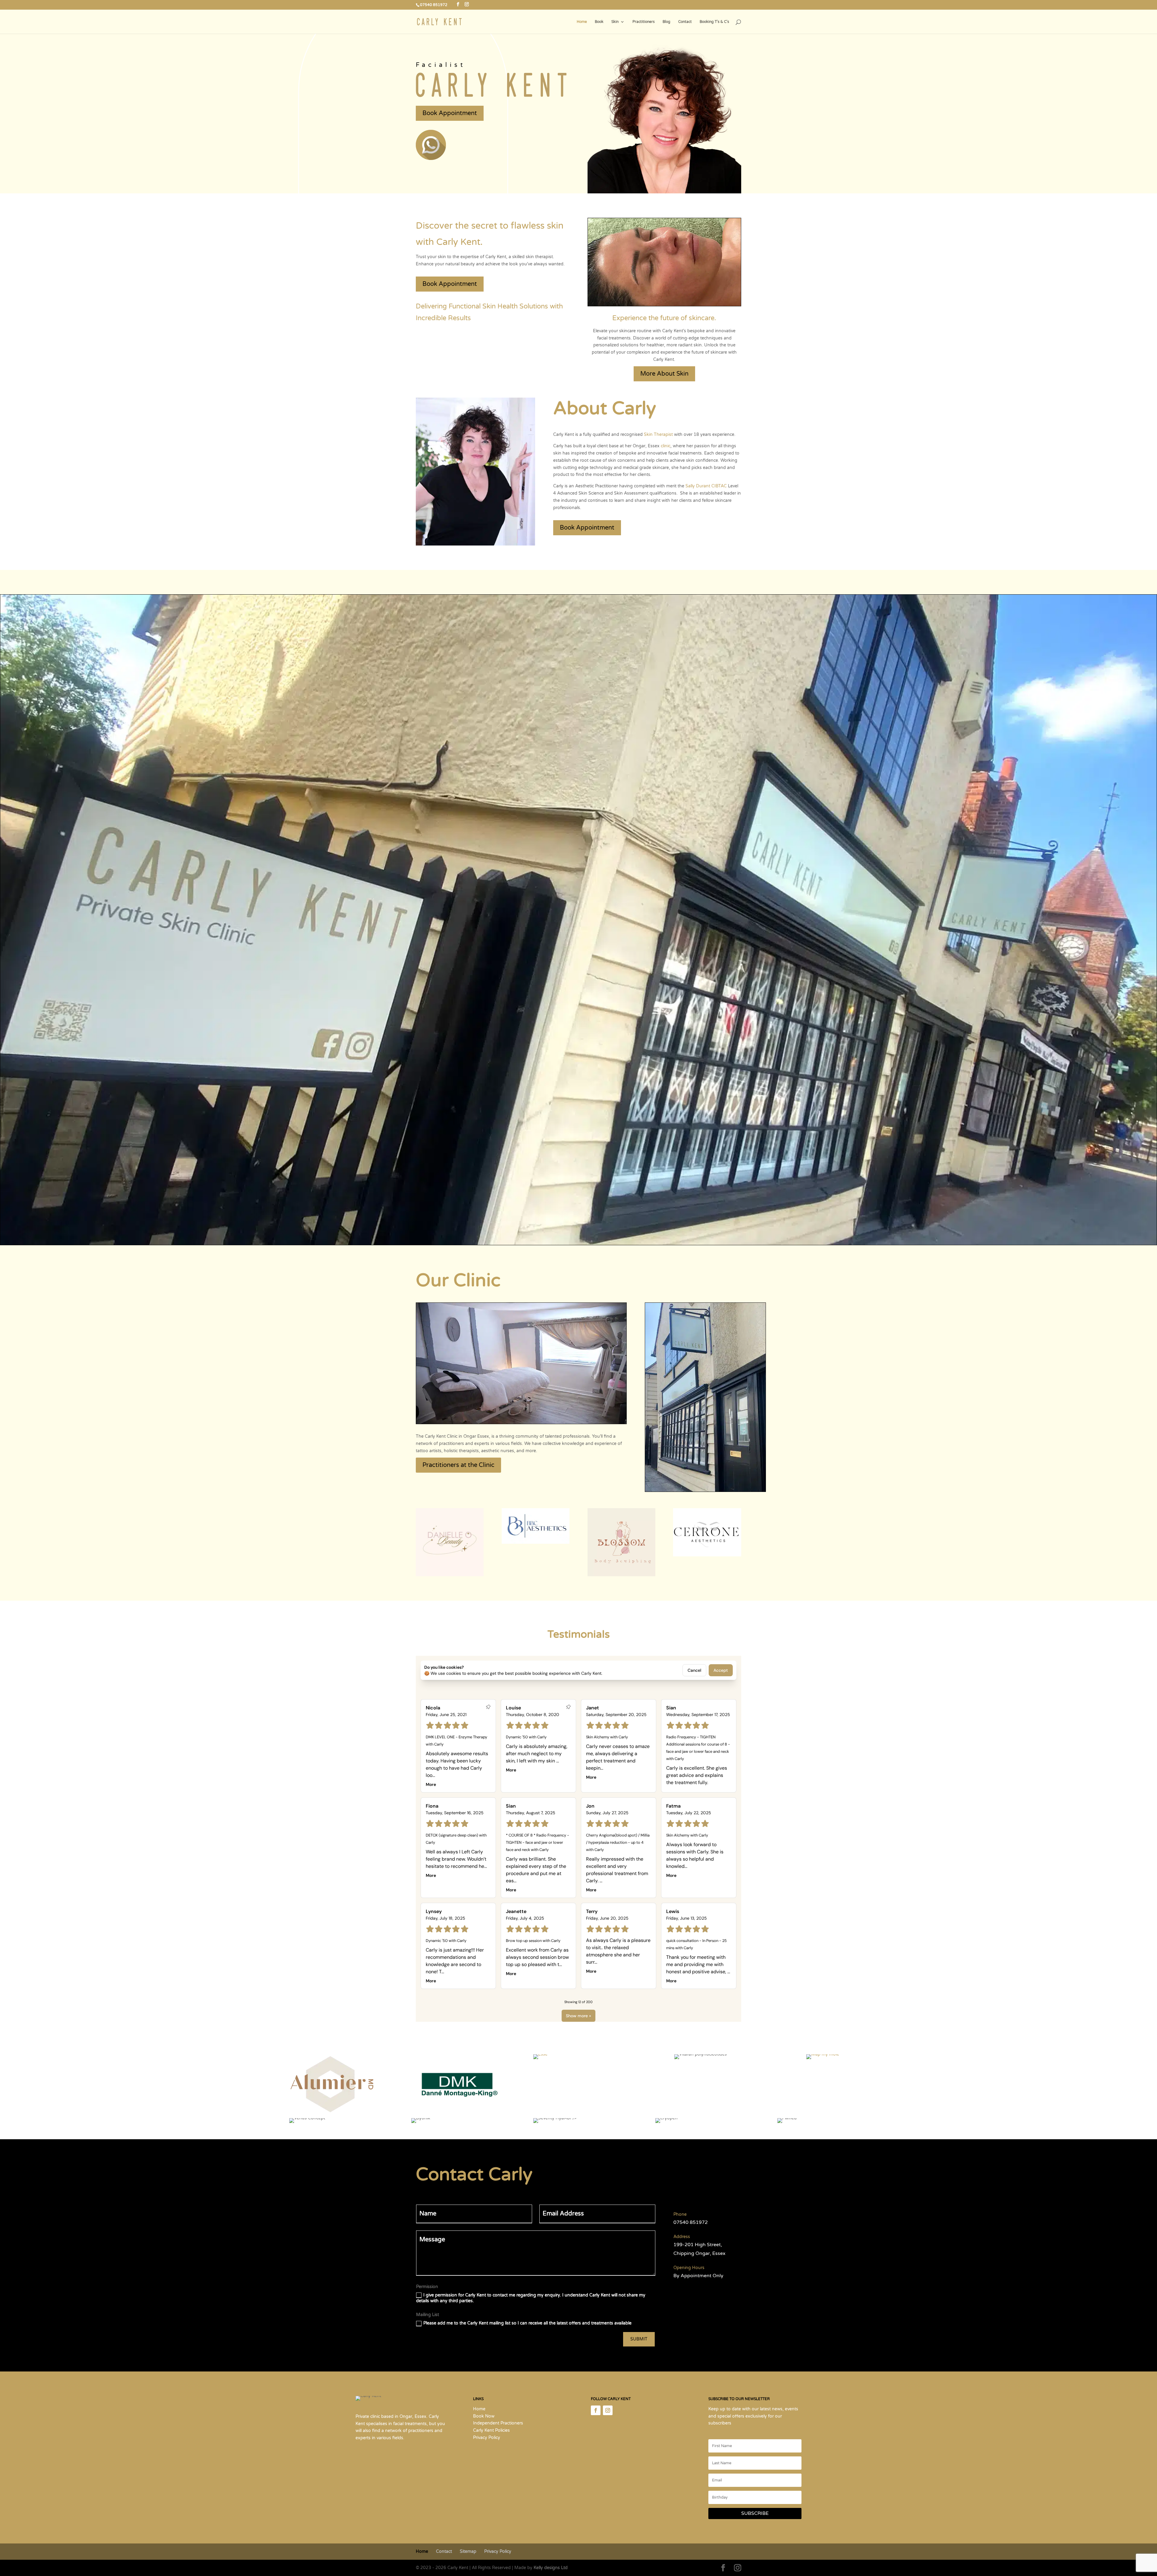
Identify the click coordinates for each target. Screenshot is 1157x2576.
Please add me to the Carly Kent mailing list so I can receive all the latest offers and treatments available (527, 2323)
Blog (666, 22)
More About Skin (664, 374)
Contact (685, 22)
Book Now (484, 2416)
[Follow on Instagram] (608, 2410)
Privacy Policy (487, 2438)
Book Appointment (450, 113)
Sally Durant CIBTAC (706, 486)
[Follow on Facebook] (596, 2410)
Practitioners (644, 22)
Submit (639, 2339)
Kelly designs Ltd (551, 2567)
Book (599, 22)
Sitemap (468, 2551)
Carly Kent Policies (491, 2430)
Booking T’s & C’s (714, 22)
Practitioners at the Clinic (458, 1465)
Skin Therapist (658, 435)
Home (582, 22)
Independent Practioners (498, 2423)
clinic (666, 446)
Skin (615, 22)
